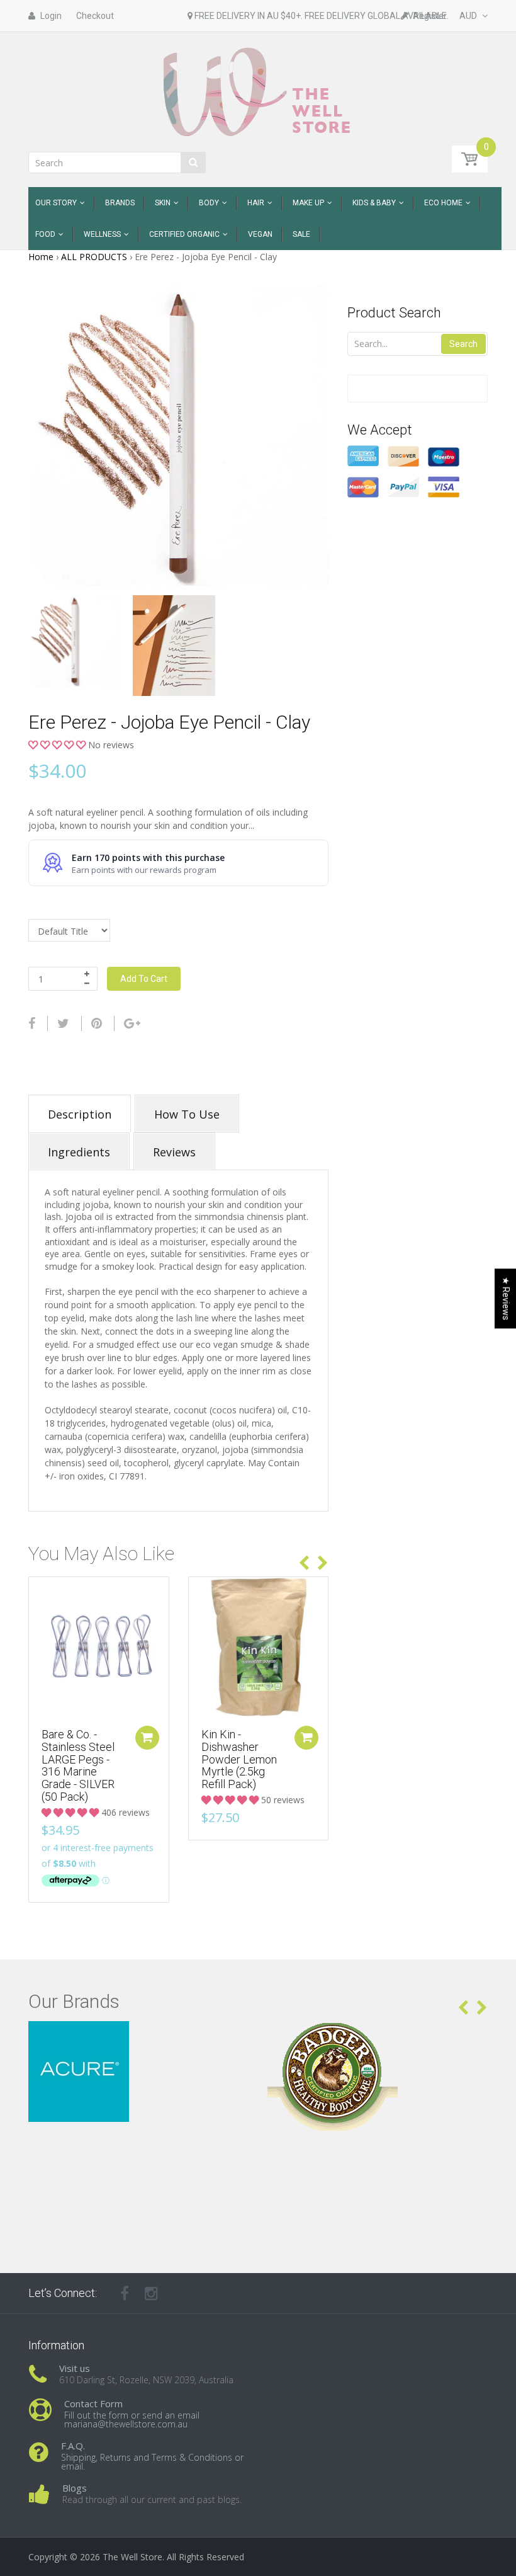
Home (41, 257)
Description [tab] (80, 1114)
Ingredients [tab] (79, 1152)
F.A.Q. (73, 2446)
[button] (58, 745)
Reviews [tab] (174, 1152)
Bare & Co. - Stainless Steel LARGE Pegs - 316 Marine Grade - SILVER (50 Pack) (78, 1765)
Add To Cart (144, 979)
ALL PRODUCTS (94, 257)
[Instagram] (151, 2293)
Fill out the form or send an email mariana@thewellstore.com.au (132, 2419)
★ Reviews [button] (506, 1298)
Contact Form (93, 2403)
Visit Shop (139, 2037)
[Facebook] (32, 1023)
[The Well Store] (258, 91)
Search (463, 344)
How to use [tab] (187, 1114)
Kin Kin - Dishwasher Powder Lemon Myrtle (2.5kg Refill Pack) (239, 1759)
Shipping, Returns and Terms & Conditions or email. (152, 2462)
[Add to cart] (147, 1738)
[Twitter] (63, 1023)
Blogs (75, 2488)
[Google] (132, 1023)
